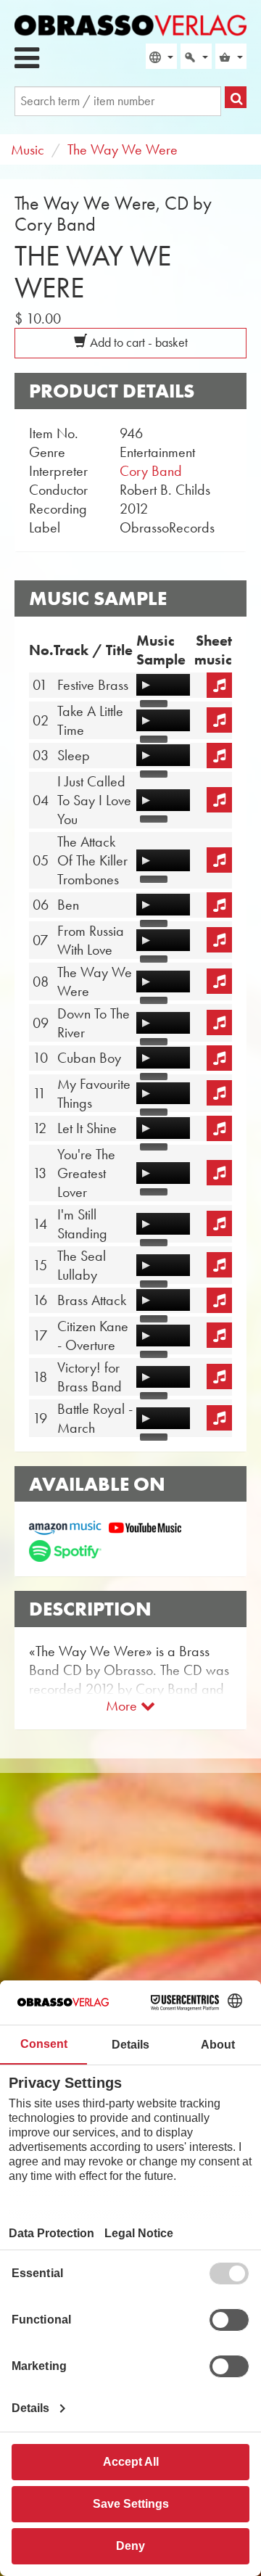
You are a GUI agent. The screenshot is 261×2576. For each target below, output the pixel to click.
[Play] (146, 685)
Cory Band (151, 471)
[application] (163, 685)
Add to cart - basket (137, 342)
